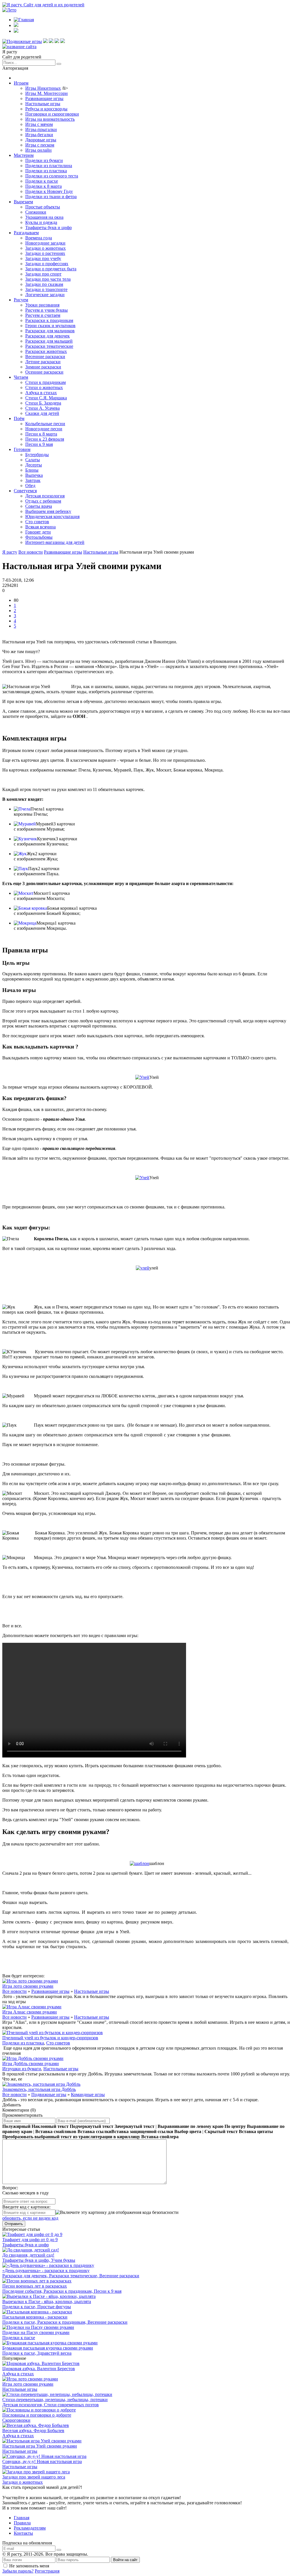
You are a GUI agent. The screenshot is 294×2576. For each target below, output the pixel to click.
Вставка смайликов (56, 2131)
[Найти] (59, 64)
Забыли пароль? (18, 2571)
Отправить (14, 2224)
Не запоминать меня (29, 2566)
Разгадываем (26, 233)
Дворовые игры (41, 140)
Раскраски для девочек (48, 336)
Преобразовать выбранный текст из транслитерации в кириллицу (71, 2137)
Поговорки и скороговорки (52, 114)
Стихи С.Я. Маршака (46, 398)
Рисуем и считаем (43, 315)
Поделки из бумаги (44, 160)
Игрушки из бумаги (22, 2069)
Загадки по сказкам (44, 284)
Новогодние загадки (45, 243)
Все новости (14, 1991)
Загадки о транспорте (46, 289)
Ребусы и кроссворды (46, 109)
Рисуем (21, 300)
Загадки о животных (46, 248)
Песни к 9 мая (39, 444)
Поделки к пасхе (42, 181)
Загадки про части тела (48, 279)
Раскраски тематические (49, 346)
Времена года (39, 238)
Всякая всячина (40, 527)
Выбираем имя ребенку (48, 511)
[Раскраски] (63, 41)
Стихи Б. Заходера (43, 403)
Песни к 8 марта (41, 434)
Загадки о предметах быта (51, 269)
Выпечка (34, 475)
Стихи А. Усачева (42, 408)
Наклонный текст (50, 2126)
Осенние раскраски (44, 372)
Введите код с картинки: (26, 2207)
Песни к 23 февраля (45, 439)
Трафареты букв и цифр (49, 227)
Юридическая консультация (52, 516)
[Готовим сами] (51, 41)
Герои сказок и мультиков (50, 326)
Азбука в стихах (41, 393)
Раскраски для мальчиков (50, 331)
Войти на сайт (125, 2560)
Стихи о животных (44, 387)
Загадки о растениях (45, 253)
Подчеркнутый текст (92, 2126)
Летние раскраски (43, 362)
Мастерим (24, 155)
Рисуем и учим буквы (47, 310)
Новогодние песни (44, 429)
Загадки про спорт (43, 274)
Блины (32, 470)
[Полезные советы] (57, 41)
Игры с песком (40, 145)
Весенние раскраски (45, 357)
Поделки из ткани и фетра (51, 197)
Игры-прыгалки (41, 129)
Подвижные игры (49, 2094)
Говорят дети (38, 532)
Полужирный (16, 2126)
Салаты (33, 460)
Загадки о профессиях (47, 264)
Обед (30, 486)
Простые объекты (43, 207)
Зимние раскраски (43, 367)
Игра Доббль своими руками (31, 2064)
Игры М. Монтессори (47, 93)
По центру (235, 2126)
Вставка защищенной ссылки (142, 2131)
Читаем (21, 377)
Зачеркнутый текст (135, 2126)
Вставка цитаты (256, 2131)
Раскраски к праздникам (49, 320)
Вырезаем (23, 202)
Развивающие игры (44, 98)
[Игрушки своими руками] (45, 41)
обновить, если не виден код (30, 2218)
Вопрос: (10, 2188)
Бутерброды (37, 455)
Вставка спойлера (160, 2137)
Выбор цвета (188, 2131)
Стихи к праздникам (46, 382)
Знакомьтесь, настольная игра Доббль (39, 2089)
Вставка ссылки (94, 2131)
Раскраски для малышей (49, 341)
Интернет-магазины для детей (55, 542)
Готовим (22, 449)
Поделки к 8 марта (43, 186)
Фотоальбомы (39, 537)
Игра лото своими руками (28, 1986)
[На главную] (19, 47)
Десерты (34, 465)
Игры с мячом (39, 124)
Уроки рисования (42, 305)
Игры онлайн (38, 150)
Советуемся (25, 491)
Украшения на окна (44, 217)
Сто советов (37, 522)
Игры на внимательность (50, 119)
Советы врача (39, 506)
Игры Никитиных (43, 88)
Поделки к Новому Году (49, 191)
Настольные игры (43, 104)
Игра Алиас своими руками (30, 2012)
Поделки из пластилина (49, 166)
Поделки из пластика (46, 171)
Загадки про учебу (43, 258)
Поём (19, 418)
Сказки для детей (42, 413)
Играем (21, 83)
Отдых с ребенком (43, 501)
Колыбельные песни (45, 424)
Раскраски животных (46, 351)
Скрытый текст (221, 2131)
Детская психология (45, 496)
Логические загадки (45, 295)
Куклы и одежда (41, 222)
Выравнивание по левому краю (190, 2126)
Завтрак (33, 480)
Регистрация (47, 2571)
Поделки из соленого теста (52, 176)
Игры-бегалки (39, 135)
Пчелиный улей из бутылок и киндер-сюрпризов (50, 2038)
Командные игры (88, 2094)
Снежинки (36, 212)
